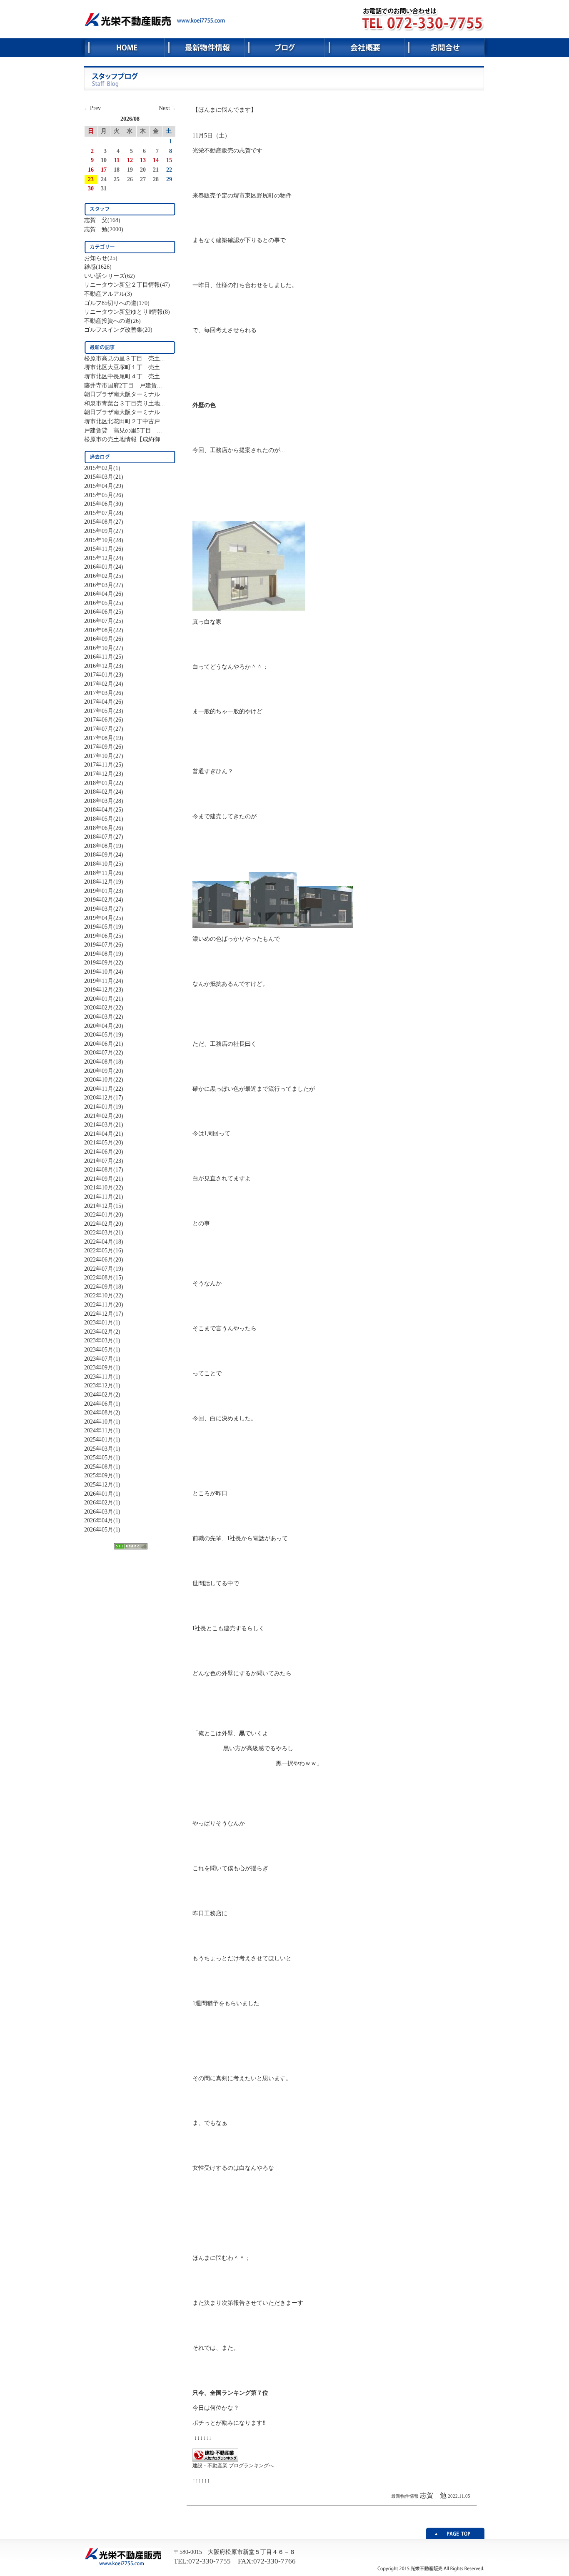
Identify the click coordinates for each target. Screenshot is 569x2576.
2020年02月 (99, 1007)
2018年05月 (99, 819)
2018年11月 (99, 873)
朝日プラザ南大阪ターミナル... (125, 394)
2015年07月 (99, 513)
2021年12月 (99, 1206)
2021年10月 (99, 1187)
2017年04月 (99, 702)
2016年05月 (99, 603)
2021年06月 (99, 1152)
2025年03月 (99, 1449)
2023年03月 (99, 1340)
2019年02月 (99, 899)
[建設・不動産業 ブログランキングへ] (215, 2459)
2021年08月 (99, 1169)
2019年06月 (99, 936)
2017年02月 (99, 684)
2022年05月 (99, 1250)
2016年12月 (99, 666)
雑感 (90, 267)
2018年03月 (99, 801)
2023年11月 (99, 1377)
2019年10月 (99, 972)
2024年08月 (99, 1412)
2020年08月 (99, 1062)
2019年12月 (99, 989)
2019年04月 (99, 918)
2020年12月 (99, 1097)
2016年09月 (99, 639)
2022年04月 (99, 1242)
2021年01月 (99, 1107)
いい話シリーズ (105, 276)
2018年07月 (99, 837)
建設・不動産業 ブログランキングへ (233, 2466)
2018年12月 (99, 882)
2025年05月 (99, 1457)
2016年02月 (99, 576)
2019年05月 (99, 927)
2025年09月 (99, 1475)
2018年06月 (99, 828)
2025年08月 (99, 1467)
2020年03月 (99, 1017)
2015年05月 (99, 495)
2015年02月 (99, 468)
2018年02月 (99, 792)
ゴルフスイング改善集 (113, 330)
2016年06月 (99, 612)
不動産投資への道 (107, 321)
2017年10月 (99, 756)
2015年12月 (99, 558)
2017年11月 (99, 765)
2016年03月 (99, 585)
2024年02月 (99, 1394)
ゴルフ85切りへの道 (110, 303)
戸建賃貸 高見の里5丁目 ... (123, 430)
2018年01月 (99, 783)
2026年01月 (99, 1494)
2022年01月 (99, 1214)
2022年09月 (99, 1287)
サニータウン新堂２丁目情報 (122, 285)
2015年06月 (99, 504)
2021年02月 (99, 1116)
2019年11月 (99, 981)
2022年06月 (99, 1259)
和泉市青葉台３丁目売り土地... (125, 403)
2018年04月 (99, 810)
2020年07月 (99, 1052)
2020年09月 (99, 1071)
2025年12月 (99, 1484)
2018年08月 (99, 846)
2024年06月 (99, 1404)
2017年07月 (99, 729)
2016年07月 (99, 621)
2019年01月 (99, 891)
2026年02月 (99, 1502)
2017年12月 (99, 774)
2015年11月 (99, 549)
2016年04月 (99, 594)
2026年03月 (99, 1512)
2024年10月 (99, 1422)
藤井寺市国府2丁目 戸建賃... (123, 385)
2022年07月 (99, 1269)
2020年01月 (99, 999)
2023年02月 (99, 1332)
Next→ (167, 108)
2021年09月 (99, 1179)
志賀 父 (96, 220)
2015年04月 (99, 486)
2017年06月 (99, 720)
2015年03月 (99, 477)
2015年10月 (99, 540)
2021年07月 (99, 1161)
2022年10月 (99, 1295)
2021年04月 (99, 1134)
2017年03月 (99, 693)
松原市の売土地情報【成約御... (125, 439)
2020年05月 (99, 1034)
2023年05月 (99, 1349)
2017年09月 (99, 747)
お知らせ (96, 258)
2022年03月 (99, 1232)
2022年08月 (99, 1277)
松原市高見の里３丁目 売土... (125, 358)
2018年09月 (99, 855)
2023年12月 (99, 1385)
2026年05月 (99, 1529)
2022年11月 (99, 1304)
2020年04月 (99, 1026)
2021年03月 (99, 1124)
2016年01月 (99, 567)
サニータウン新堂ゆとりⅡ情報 (124, 312)
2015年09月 (99, 531)
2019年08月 (99, 954)
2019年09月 (99, 962)
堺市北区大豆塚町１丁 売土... (125, 367)
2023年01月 (99, 1322)
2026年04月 (99, 1520)
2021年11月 (99, 1197)
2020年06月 (99, 1044)
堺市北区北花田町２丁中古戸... (125, 421)
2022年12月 (99, 1314)
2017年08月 (99, 738)
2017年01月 (99, 675)
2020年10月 (99, 1079)
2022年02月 (99, 1224)
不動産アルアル (105, 294)
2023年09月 (99, 1367)
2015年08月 (99, 522)
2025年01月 (99, 1439)
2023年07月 (99, 1359)
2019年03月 (99, 909)
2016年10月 (99, 648)
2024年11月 (99, 1430)
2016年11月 (99, 657)
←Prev (92, 108)
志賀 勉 (96, 229)
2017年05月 (99, 711)
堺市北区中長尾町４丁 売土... (125, 376)
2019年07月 (99, 944)
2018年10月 (99, 864)
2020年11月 (99, 1089)
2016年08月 (99, 630)
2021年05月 (99, 1142)
